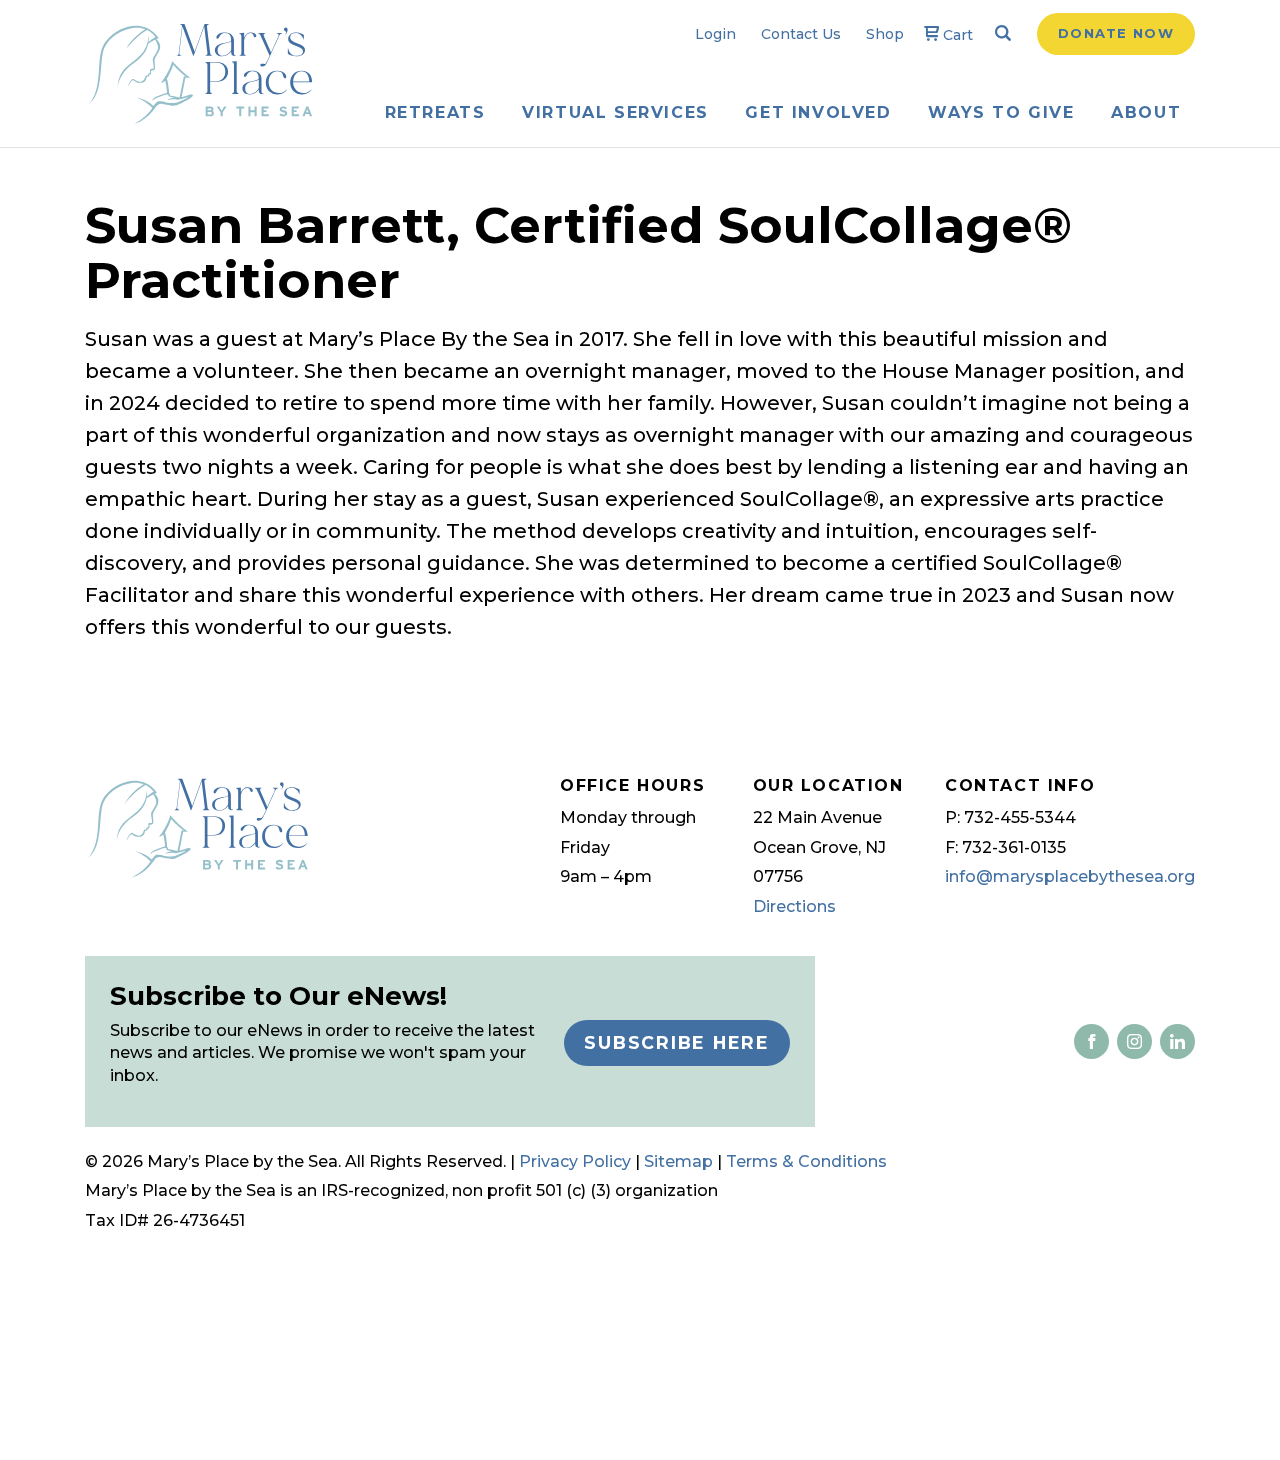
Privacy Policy (575, 1161)
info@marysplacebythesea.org (1070, 876)
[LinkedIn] (1130, 1041)
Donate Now (1116, 33)
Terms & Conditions (806, 1161)
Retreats (435, 112)
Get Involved (818, 112)
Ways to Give (1001, 112)
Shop (885, 34)
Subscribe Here (677, 1042)
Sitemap (678, 1161)
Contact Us (801, 34)
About (1146, 112)
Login (715, 34)
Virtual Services (615, 112)
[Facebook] (1091, 1041)
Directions (794, 906)
